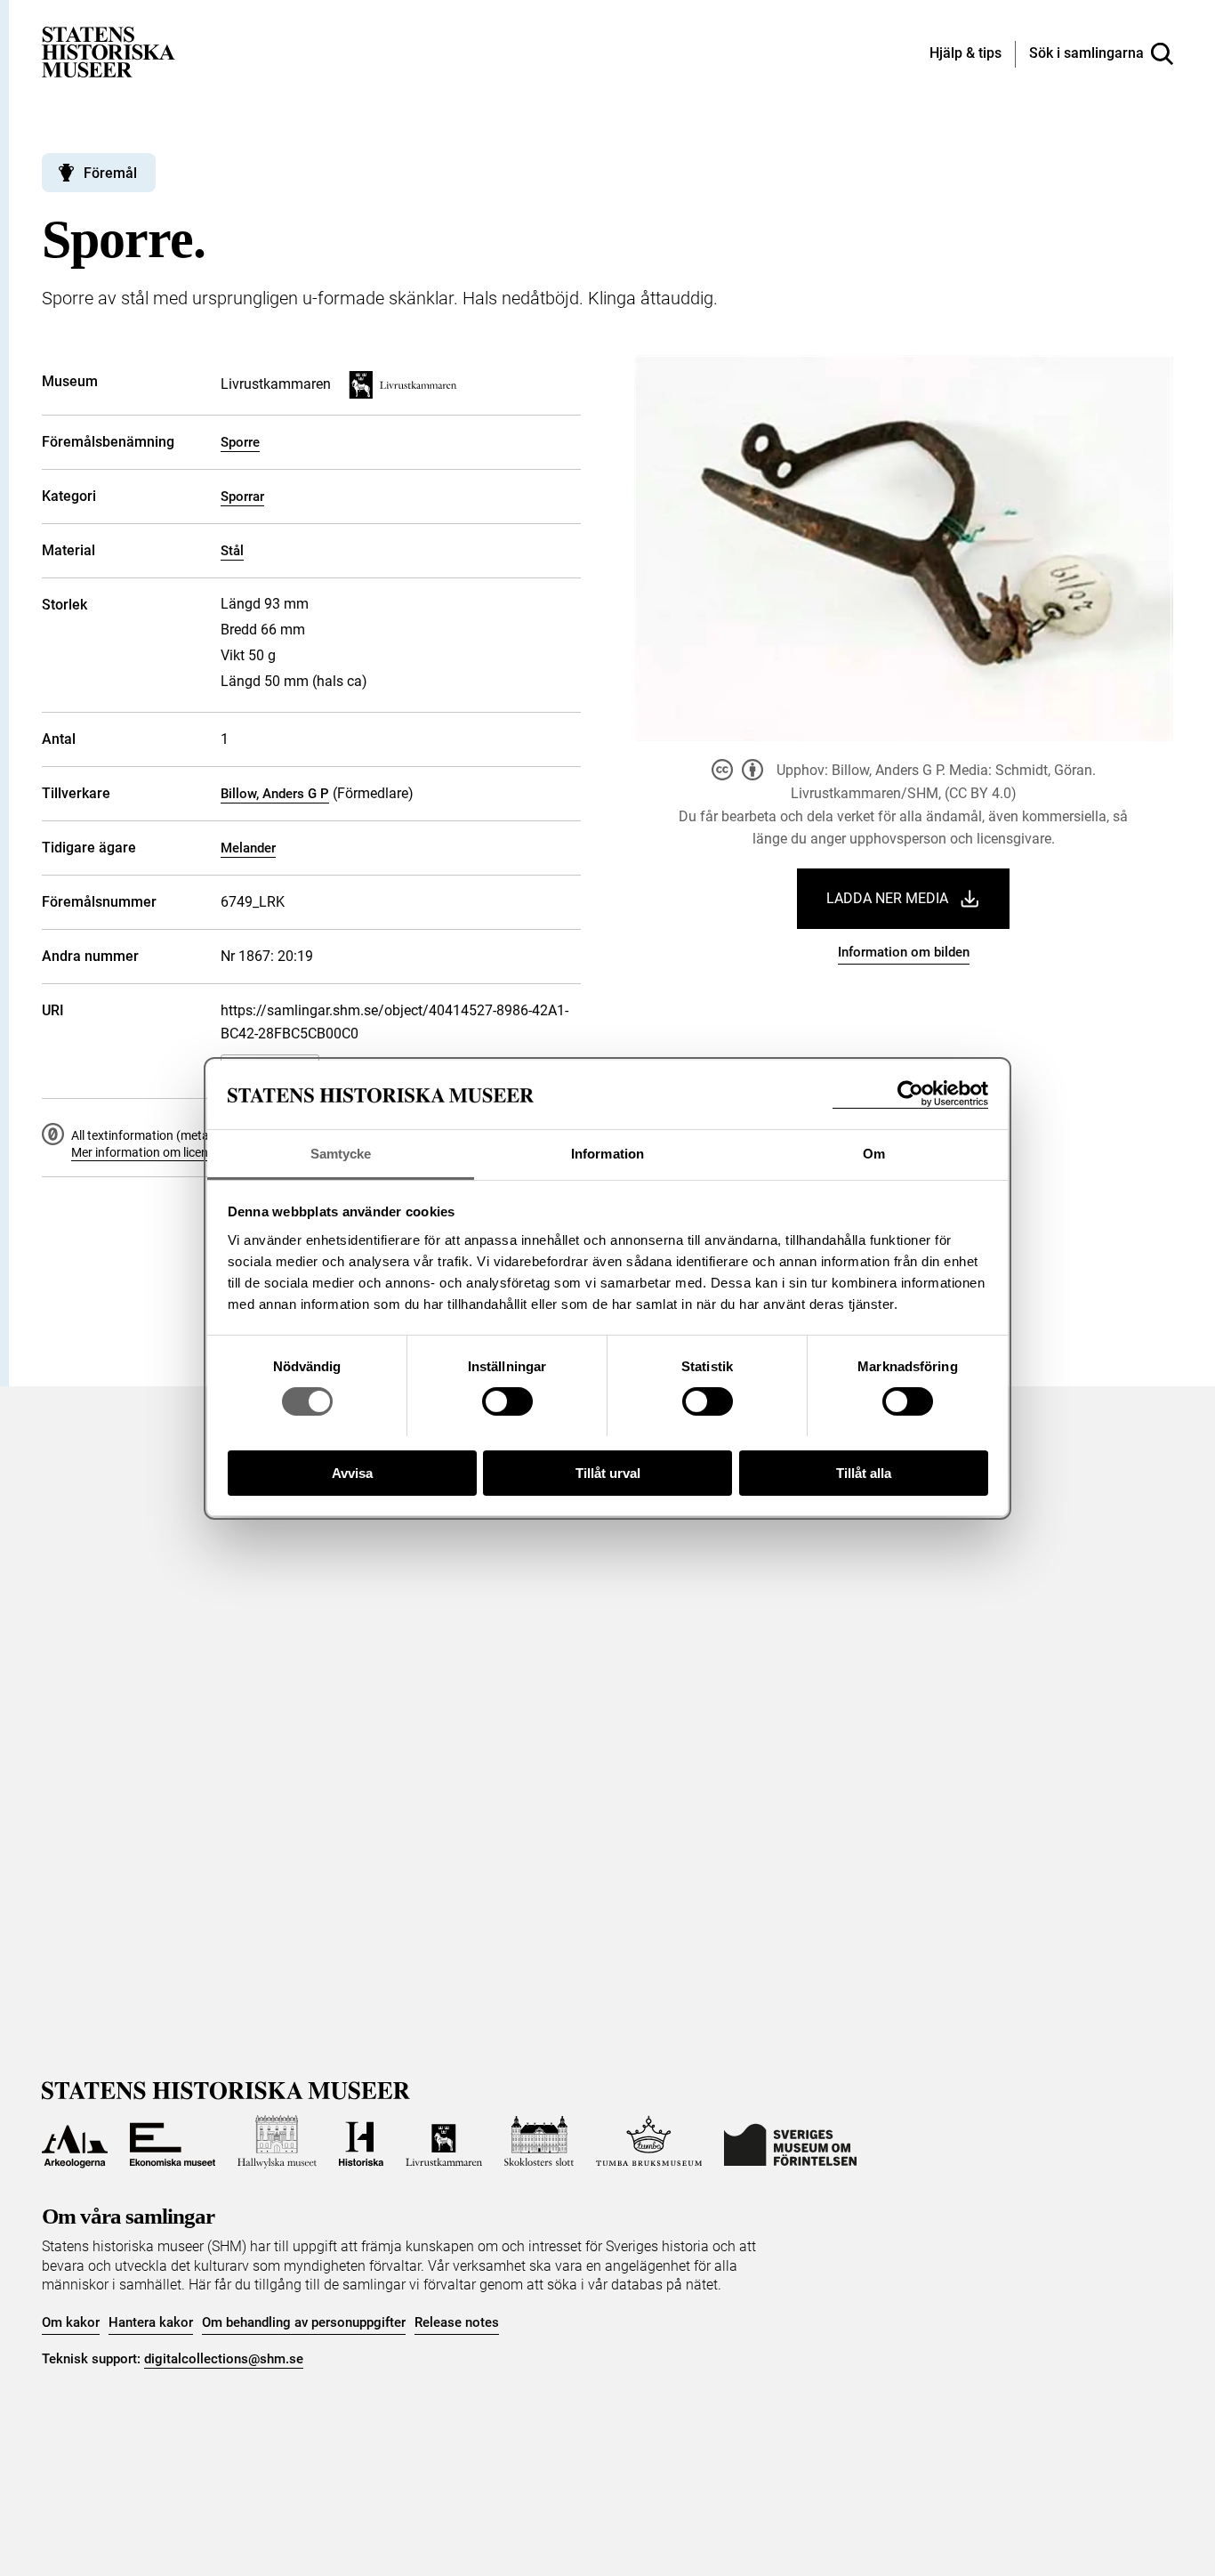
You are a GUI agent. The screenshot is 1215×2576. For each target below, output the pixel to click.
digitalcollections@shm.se (224, 2359)
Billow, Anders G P (275, 794)
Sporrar (242, 497)
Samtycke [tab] (341, 1153)
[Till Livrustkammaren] (444, 2142)
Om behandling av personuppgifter (304, 2322)
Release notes (457, 2322)
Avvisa (352, 1472)
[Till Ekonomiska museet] (173, 2142)
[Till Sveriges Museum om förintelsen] (790, 2142)
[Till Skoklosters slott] (539, 2142)
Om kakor (71, 2322)
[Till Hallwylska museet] (277, 2142)
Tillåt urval (608, 1472)
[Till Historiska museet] (361, 2142)
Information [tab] (607, 1153)
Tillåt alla (864, 1472)
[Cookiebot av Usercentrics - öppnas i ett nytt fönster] (910, 1094)
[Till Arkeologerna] (75, 2142)
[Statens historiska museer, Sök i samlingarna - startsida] (109, 51)
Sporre (240, 442)
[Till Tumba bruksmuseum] (649, 2142)
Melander (248, 848)
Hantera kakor (151, 2322)
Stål (232, 551)
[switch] (507, 1401)
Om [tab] (874, 1153)
